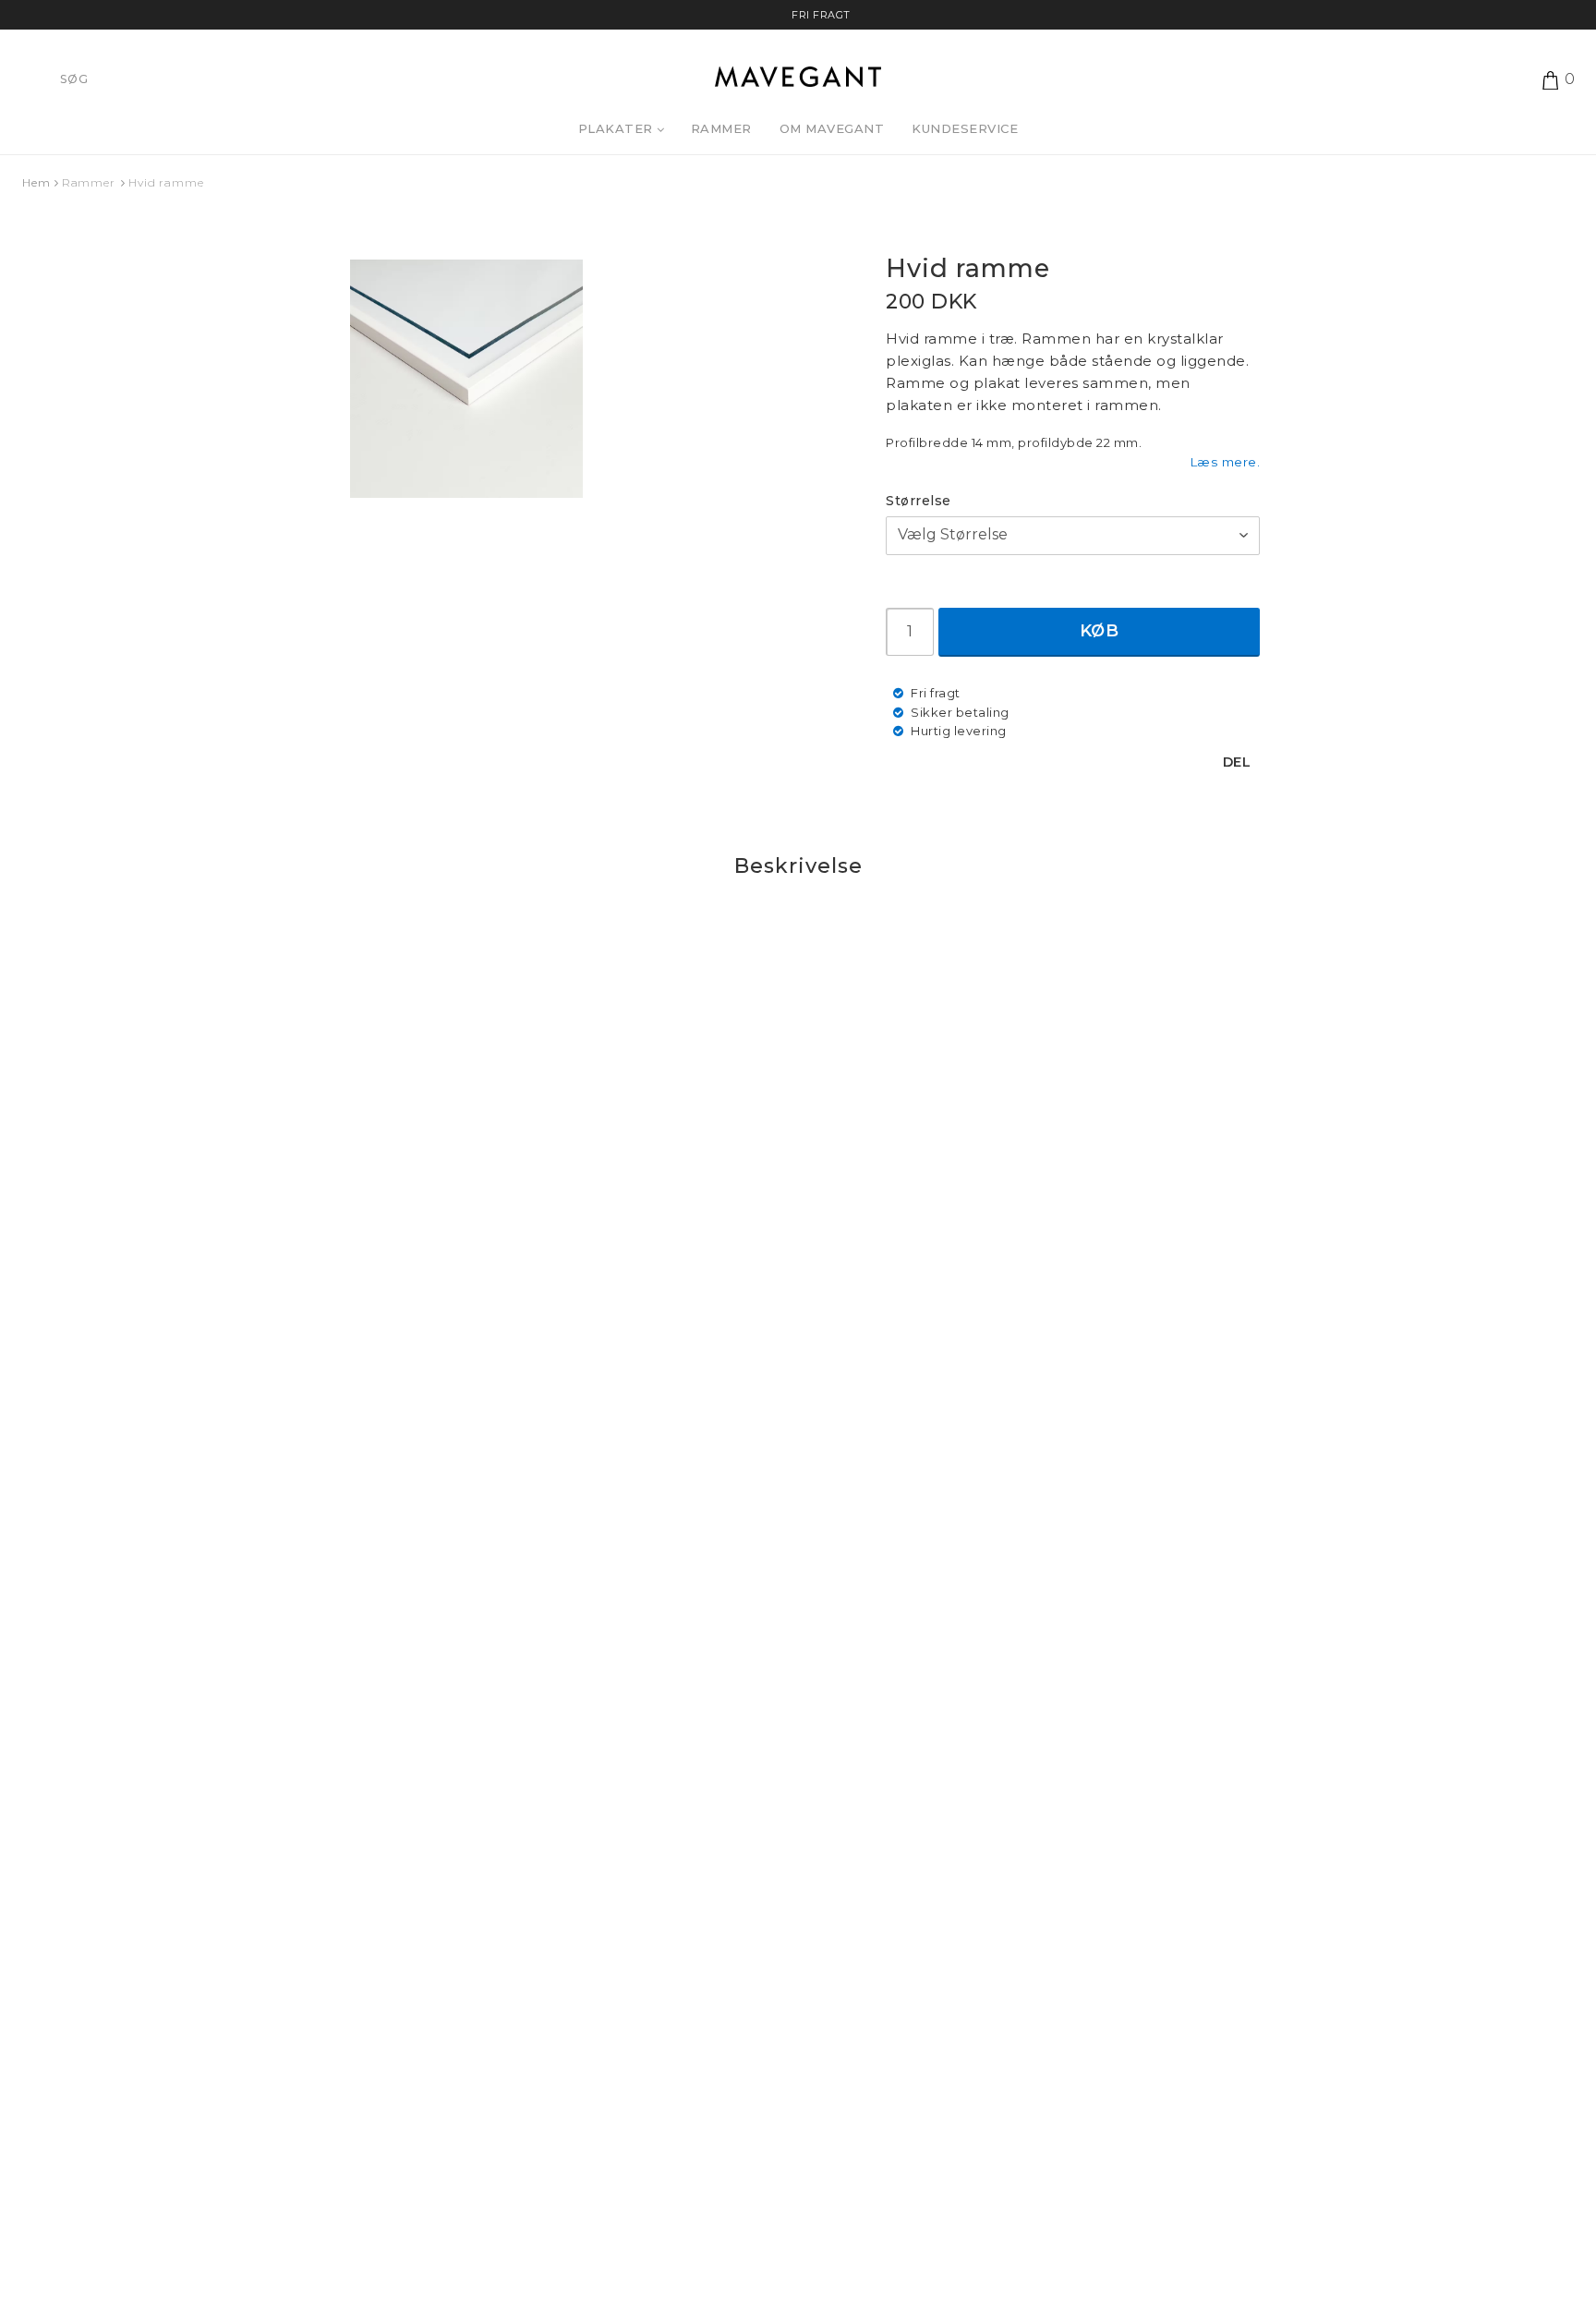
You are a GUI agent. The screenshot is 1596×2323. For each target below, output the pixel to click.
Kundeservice (965, 128)
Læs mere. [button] (1225, 462)
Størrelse (919, 501)
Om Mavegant (832, 128)
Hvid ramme (166, 182)
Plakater (616, 128)
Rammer (721, 128)
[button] (1565, 79)
